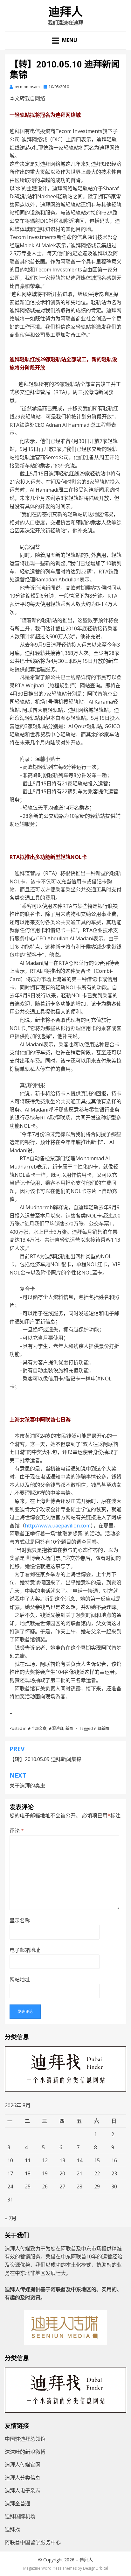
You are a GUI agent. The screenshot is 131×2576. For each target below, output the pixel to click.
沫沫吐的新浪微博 (25, 2452)
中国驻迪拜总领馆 (25, 2439)
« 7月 (11, 2218)
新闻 (69, 1728)
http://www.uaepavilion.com (58, 1526)
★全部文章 (37, 1728)
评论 (17, 1831)
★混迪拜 (56, 1728)
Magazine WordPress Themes (50, 2568)
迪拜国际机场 (20, 2516)
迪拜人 (65, 12)
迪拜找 (12, 2529)
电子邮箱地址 (25, 1950)
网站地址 (20, 1979)
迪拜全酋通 (17, 2503)
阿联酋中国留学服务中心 (33, 2542)
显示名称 (20, 1920)
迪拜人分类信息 (23, 2478)
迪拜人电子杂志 (23, 2490)
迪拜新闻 (101, 1728)
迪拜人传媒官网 (23, 2465)
